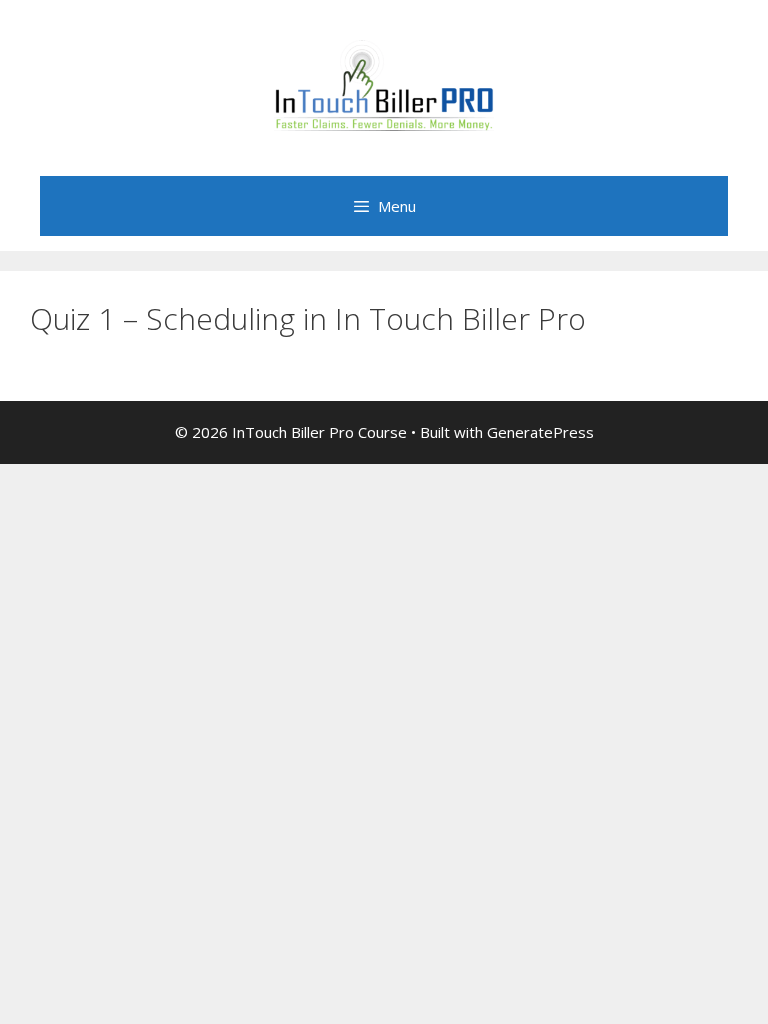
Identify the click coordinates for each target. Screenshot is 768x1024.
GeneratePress (540, 432)
